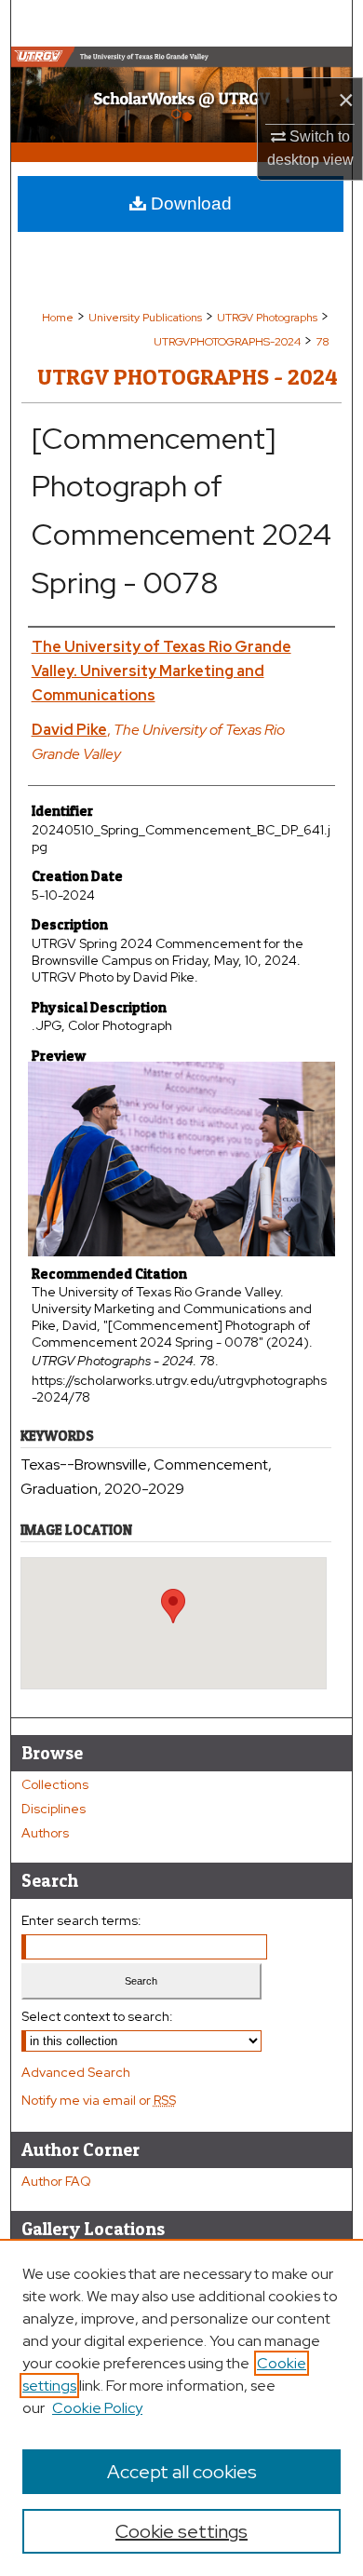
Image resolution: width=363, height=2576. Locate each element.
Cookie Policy (97, 2408)
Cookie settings (181, 2531)
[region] (181, 2407)
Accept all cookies (182, 2472)
